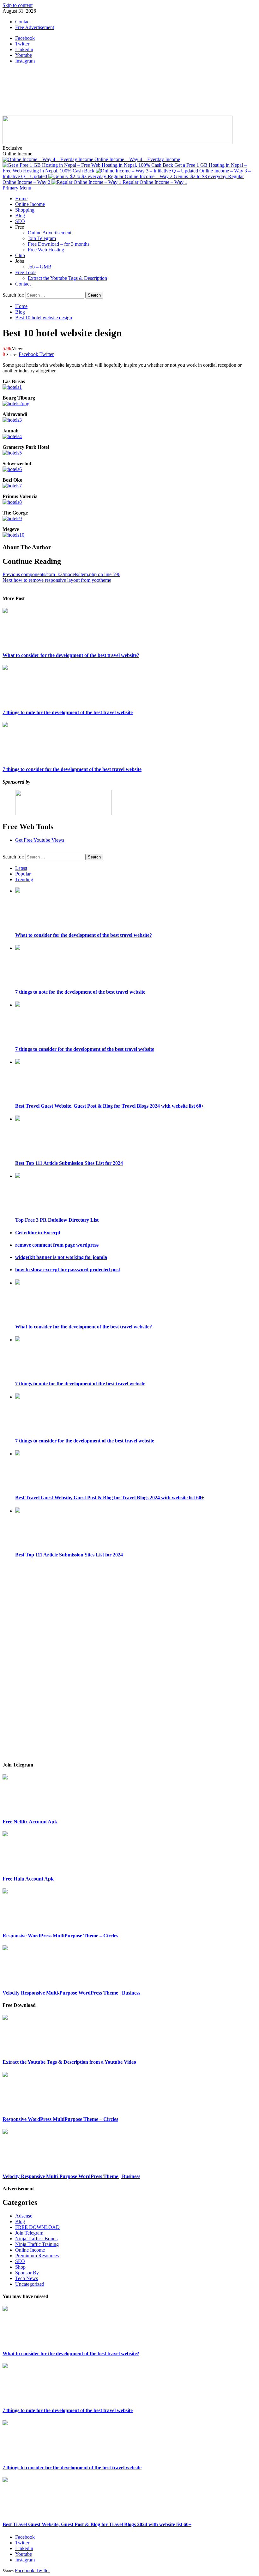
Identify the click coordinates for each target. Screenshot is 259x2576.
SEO (20, 221)
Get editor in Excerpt (38, 1233)
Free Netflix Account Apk (30, 1822)
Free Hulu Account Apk (28, 1879)
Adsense (24, 2216)
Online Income (30, 204)
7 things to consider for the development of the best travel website (72, 769)
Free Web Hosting (46, 250)
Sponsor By (27, 2273)
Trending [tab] (24, 879)
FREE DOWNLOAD (37, 2227)
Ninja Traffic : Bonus (36, 2239)
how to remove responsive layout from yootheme (57, 580)
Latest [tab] (21, 868)
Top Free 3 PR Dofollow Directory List (57, 1220)
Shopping (25, 210)
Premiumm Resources (37, 2256)
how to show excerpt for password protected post (68, 1270)
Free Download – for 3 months (59, 244)
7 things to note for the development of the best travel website (68, 712)
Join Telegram (42, 238)
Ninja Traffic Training (37, 2244)
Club (20, 255)
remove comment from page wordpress (57, 1245)
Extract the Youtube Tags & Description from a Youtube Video (69, 2062)
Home (21, 199)
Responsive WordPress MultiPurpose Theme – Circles (60, 1936)
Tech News (27, 2278)
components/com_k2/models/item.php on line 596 (61, 574)
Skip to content (18, 5)
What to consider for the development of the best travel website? (71, 655)
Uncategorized (30, 2284)
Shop (20, 2267)
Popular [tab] (23, 874)
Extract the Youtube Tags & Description (67, 278)
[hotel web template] (12, 387)
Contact (23, 22)
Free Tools (26, 272)
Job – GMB (40, 267)
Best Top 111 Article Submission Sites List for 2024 (69, 1163)
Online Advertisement (50, 233)
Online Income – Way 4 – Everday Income (137, 159)
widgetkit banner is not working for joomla (61, 1257)
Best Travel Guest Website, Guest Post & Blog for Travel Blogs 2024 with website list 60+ (110, 1106)
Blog (20, 216)
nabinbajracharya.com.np (59, 84)
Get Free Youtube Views (40, 840)
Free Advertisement (35, 27)
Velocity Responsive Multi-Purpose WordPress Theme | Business (71, 1993)
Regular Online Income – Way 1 (155, 182)
